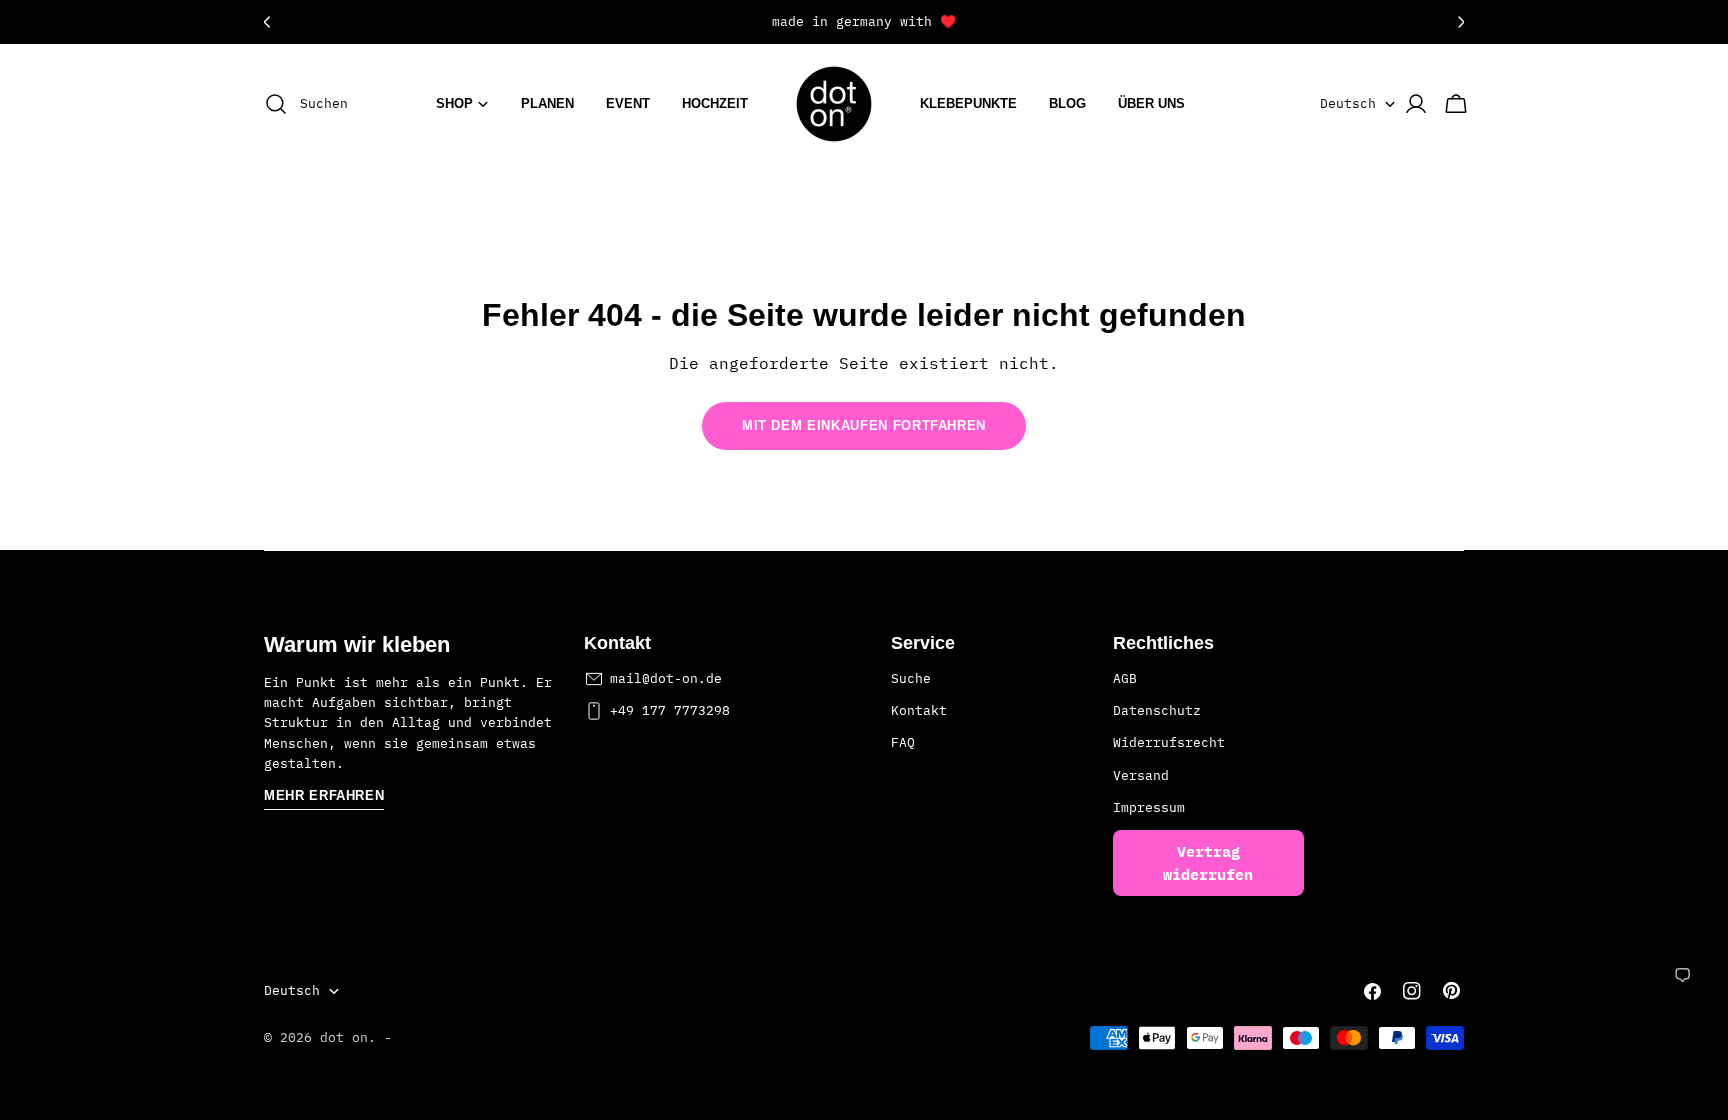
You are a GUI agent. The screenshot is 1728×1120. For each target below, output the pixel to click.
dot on (344, 1037)
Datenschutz (1157, 710)
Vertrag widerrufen (1208, 863)
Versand (1141, 775)
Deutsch (1348, 103)
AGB (1125, 678)
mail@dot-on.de (666, 678)
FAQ (903, 742)
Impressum (1149, 807)
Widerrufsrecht (1169, 742)
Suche (911, 678)
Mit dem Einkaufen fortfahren (864, 425)
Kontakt (919, 710)
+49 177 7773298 (670, 710)
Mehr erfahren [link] (324, 795)
